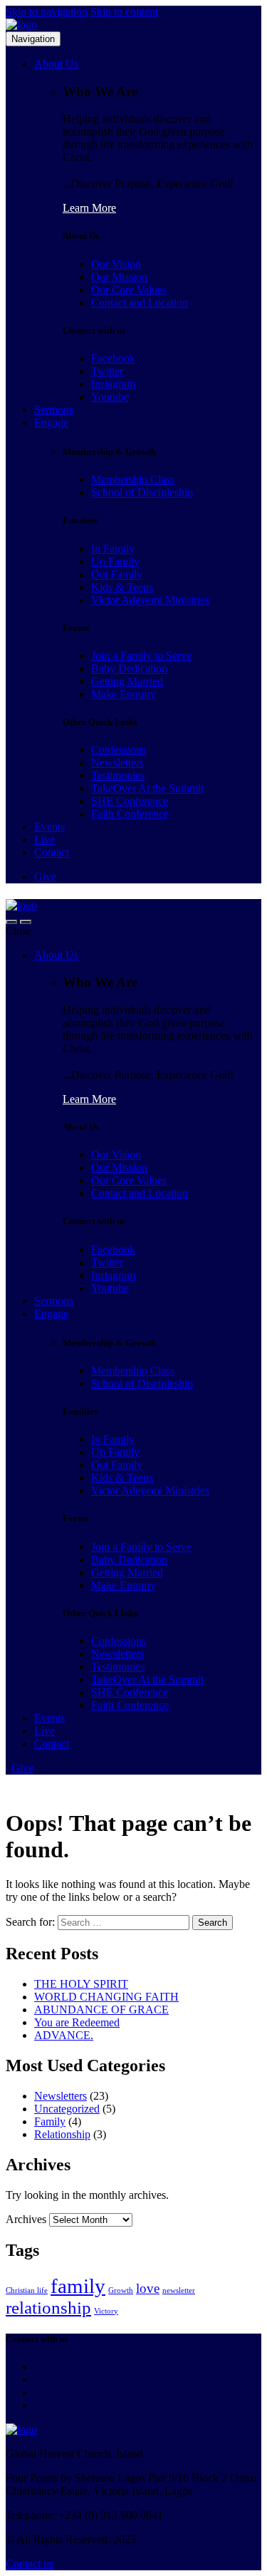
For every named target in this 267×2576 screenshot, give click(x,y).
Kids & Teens (122, 587)
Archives (26, 2219)
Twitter (107, 371)
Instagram (113, 384)
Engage (51, 422)
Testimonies (118, 775)
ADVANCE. (64, 2035)
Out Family (117, 574)
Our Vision (116, 264)
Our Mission (119, 277)
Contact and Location (140, 303)
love (148, 2288)
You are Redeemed (77, 2022)
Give (45, 877)
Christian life (27, 2290)
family (78, 2286)
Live (44, 840)
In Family (113, 549)
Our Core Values (129, 290)
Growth (121, 2290)
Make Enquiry (124, 694)
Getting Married (127, 681)
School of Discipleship (142, 492)
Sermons (54, 410)
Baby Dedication (129, 668)
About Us (56, 64)
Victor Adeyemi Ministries (150, 600)
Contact (52, 852)
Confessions (119, 750)
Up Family (115, 561)
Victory (106, 2311)
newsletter (179, 2290)
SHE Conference (130, 801)
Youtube (110, 397)
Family (50, 2121)
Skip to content (124, 12)
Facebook (113, 358)
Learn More (89, 208)
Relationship (62, 2134)
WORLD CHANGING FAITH (106, 1997)
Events (49, 827)
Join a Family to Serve (141, 656)
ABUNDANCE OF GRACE (101, 2010)
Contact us (30, 2564)
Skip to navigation (47, 12)
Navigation (33, 39)
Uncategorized (67, 2109)
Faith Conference (130, 814)
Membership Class (133, 479)
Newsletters (117, 763)
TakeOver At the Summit (147, 788)
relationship (48, 2308)
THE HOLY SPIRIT (81, 1984)
